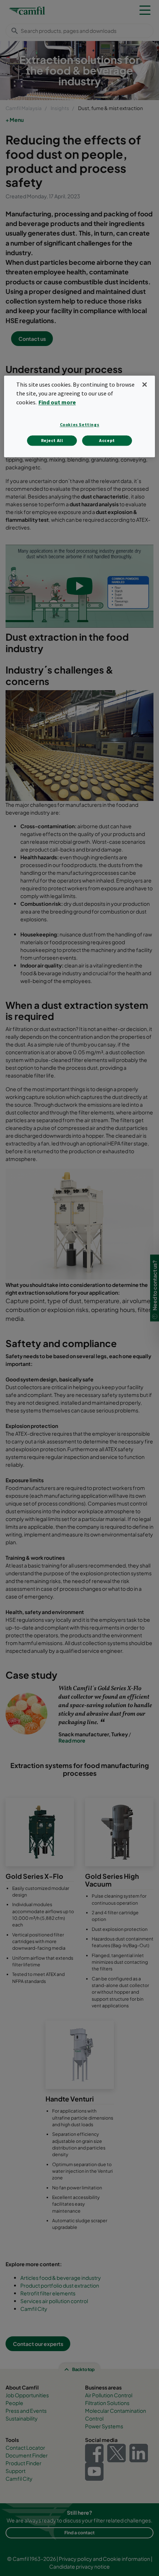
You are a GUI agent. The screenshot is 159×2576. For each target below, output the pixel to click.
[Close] (145, 385)
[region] (80, 417)
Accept (107, 440)
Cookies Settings (80, 424)
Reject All (52, 440)
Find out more (57, 402)
